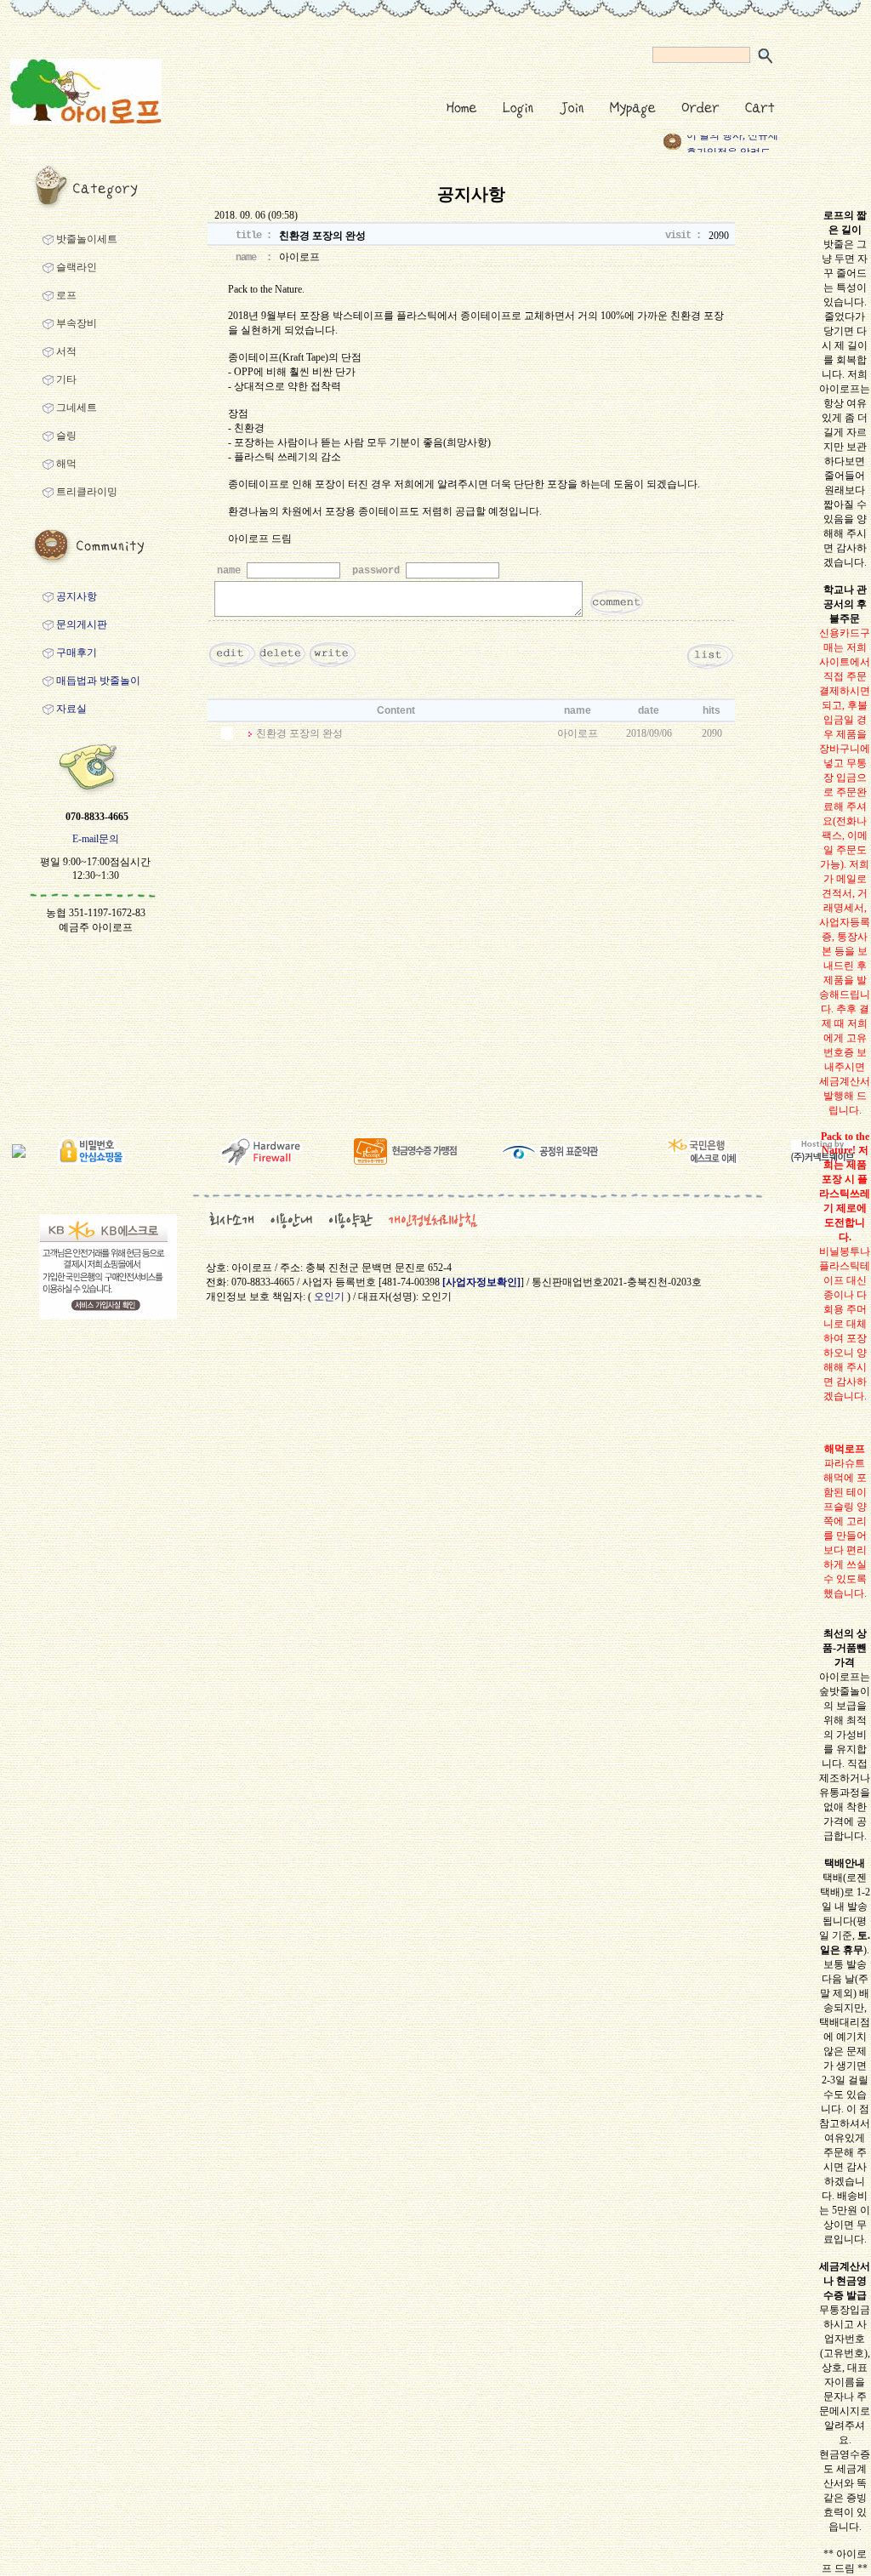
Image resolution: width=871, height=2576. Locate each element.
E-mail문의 (96, 839)
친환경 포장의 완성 (299, 733)
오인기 (329, 1297)
